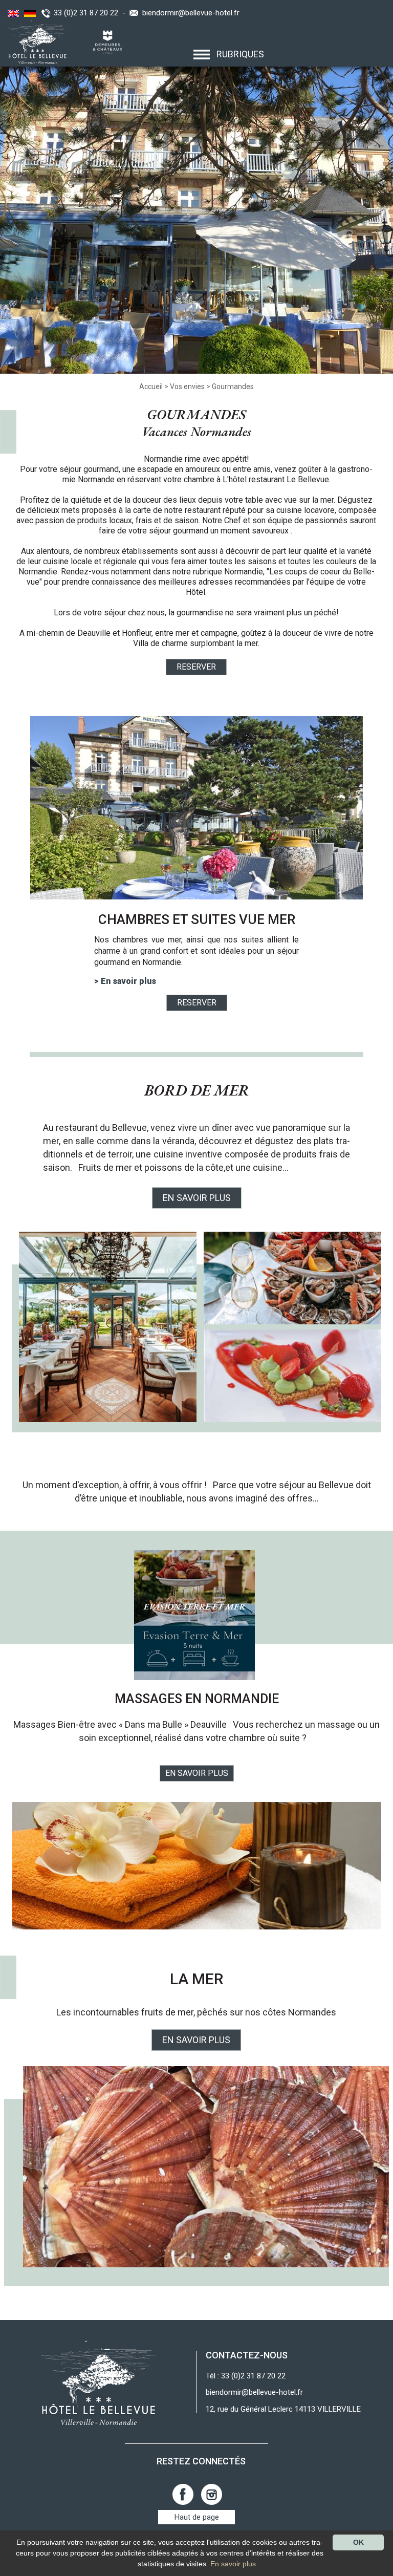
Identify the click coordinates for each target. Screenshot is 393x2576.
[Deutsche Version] (29, 13)
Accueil (151, 387)
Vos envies (187, 387)
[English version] (12, 13)
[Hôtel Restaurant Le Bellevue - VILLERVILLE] (99, 2382)
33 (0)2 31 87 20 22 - (92, 13)
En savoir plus (197, 1773)
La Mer (196, 1979)
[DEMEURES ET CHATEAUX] (104, 41)
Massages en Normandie (197, 1699)
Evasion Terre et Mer (194, 1606)
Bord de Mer (197, 1090)
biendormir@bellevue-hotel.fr (191, 13)
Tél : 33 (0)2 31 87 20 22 (246, 2376)
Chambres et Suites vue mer (197, 919)
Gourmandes (233, 387)
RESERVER (196, 667)
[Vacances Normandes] (35, 41)
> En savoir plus (125, 981)
